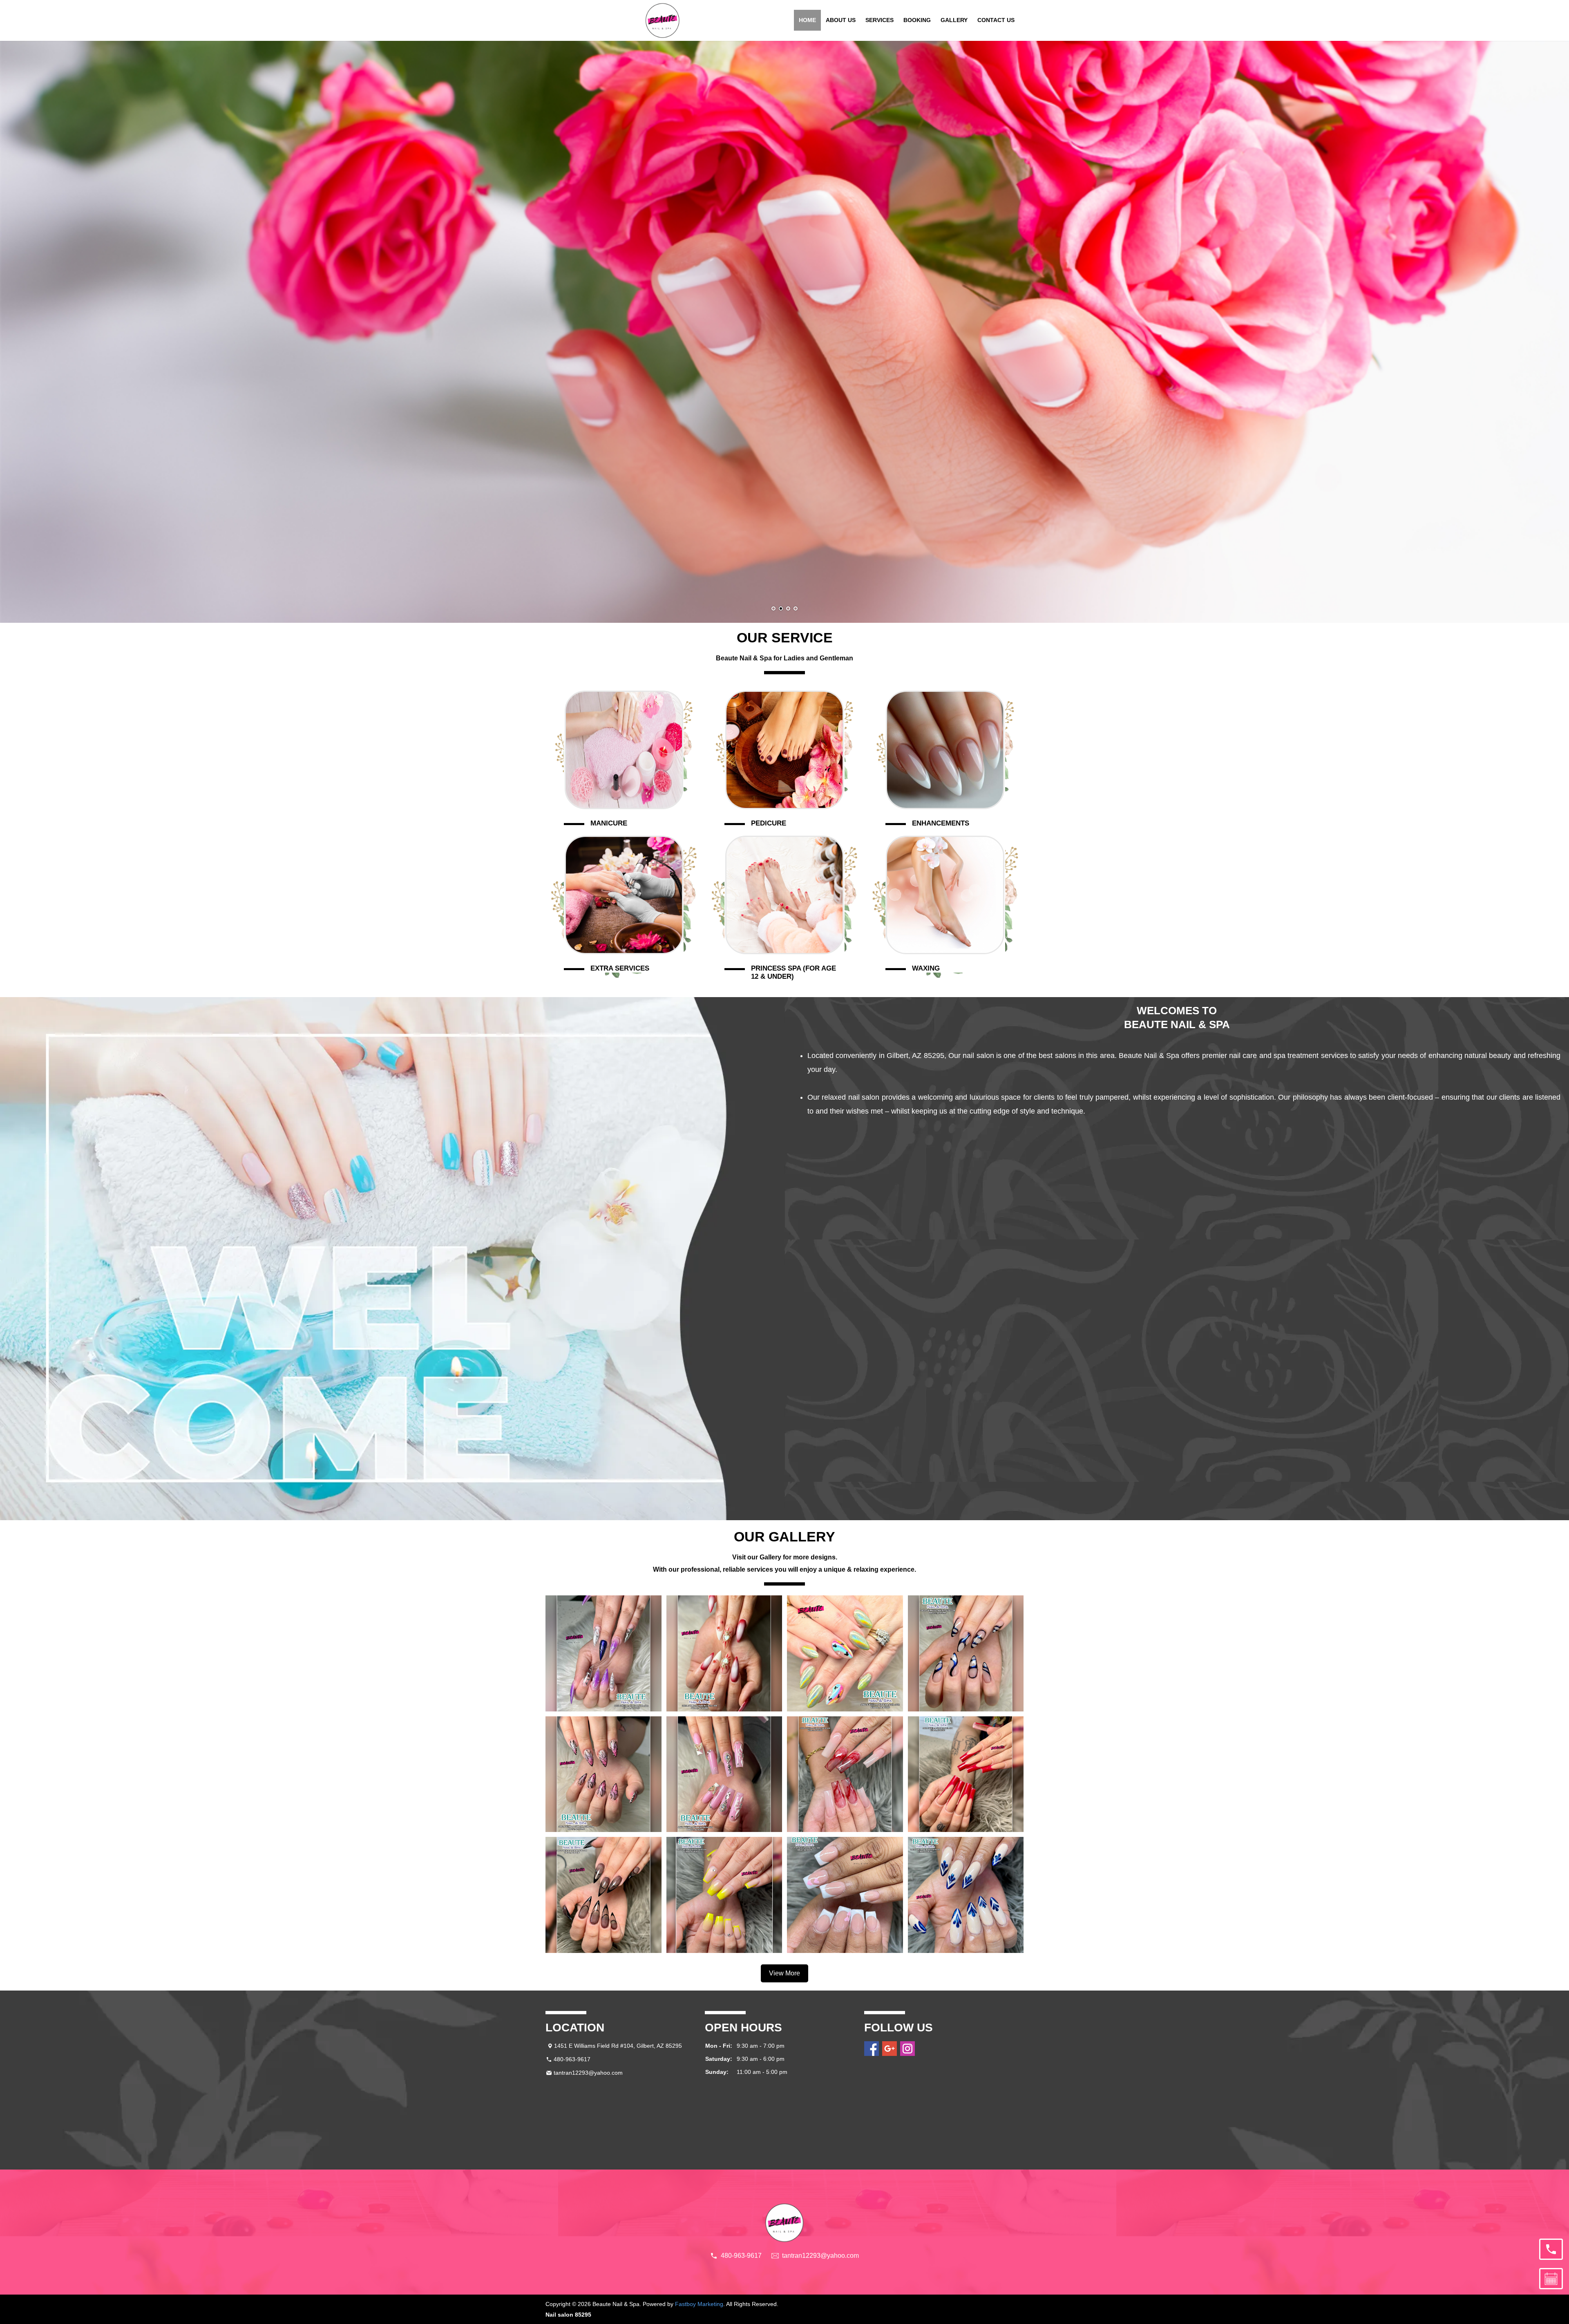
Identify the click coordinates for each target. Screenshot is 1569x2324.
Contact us (996, 20)
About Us (841, 20)
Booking (917, 20)
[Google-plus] (890, 2049)
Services (879, 20)
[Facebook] (872, 2049)
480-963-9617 (572, 2059)
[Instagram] (907, 2049)
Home (807, 20)
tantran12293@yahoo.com (588, 2073)
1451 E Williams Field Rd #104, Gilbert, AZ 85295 (618, 2046)
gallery (954, 20)
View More (784, 1973)
